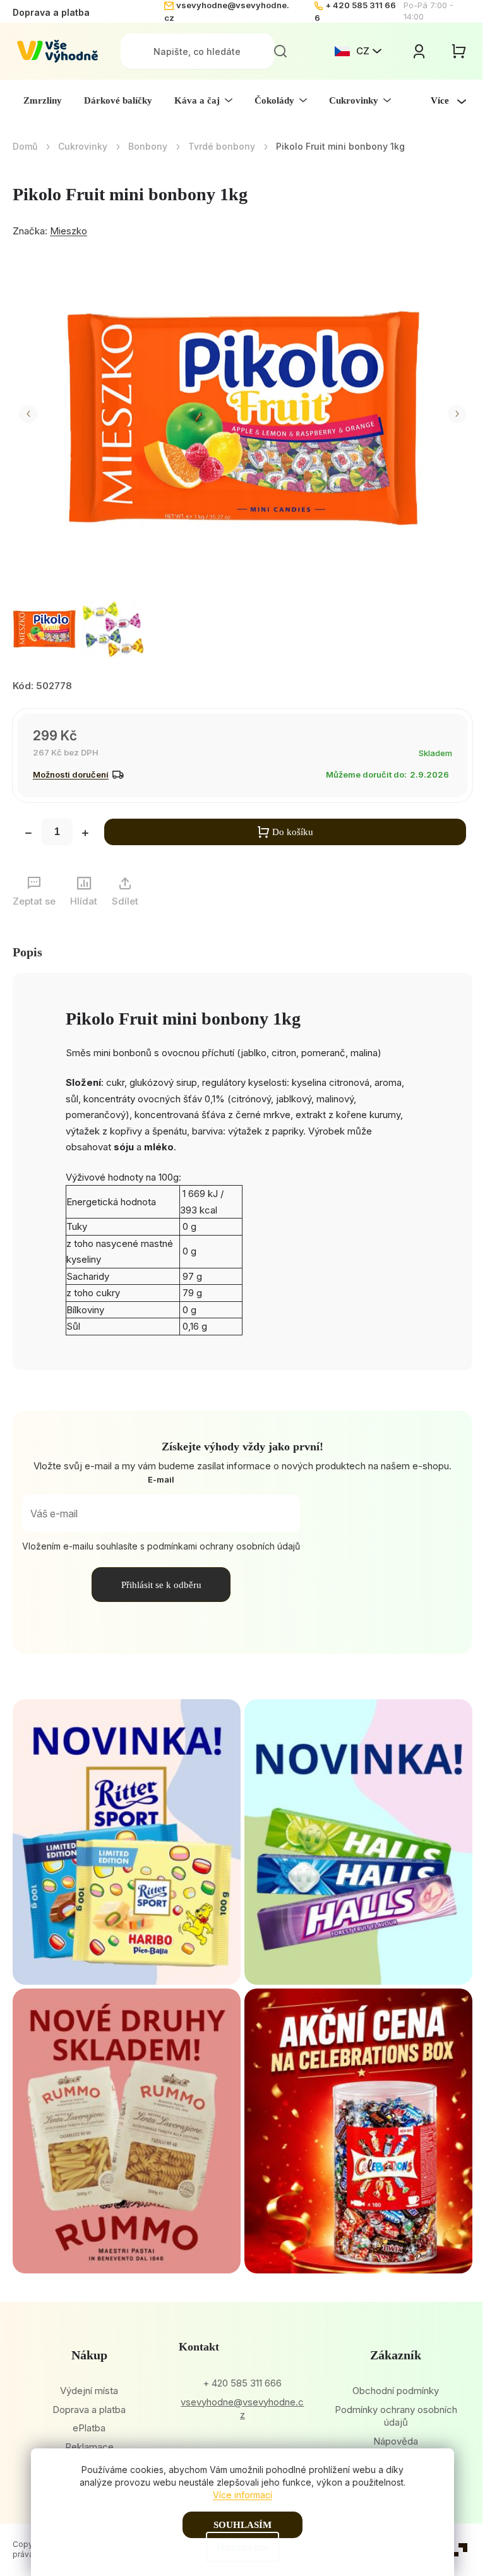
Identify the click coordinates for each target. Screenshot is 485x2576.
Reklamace (89, 2447)
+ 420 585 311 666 (242, 2383)
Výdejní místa (89, 2391)
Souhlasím (242, 2525)
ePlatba (89, 2428)
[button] (28, 414)
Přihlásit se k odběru (161, 1585)
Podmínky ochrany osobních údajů (396, 2416)
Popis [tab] (27, 952)
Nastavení (242, 2547)
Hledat (280, 51)
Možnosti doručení (71, 774)
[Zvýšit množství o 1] (85, 834)
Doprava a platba (51, 12)
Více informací (242, 2495)
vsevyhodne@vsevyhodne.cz (242, 2409)
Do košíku (293, 832)
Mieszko (69, 231)
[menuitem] (43, 100)
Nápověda (396, 2441)
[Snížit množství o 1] (28, 834)
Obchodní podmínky (396, 2391)
